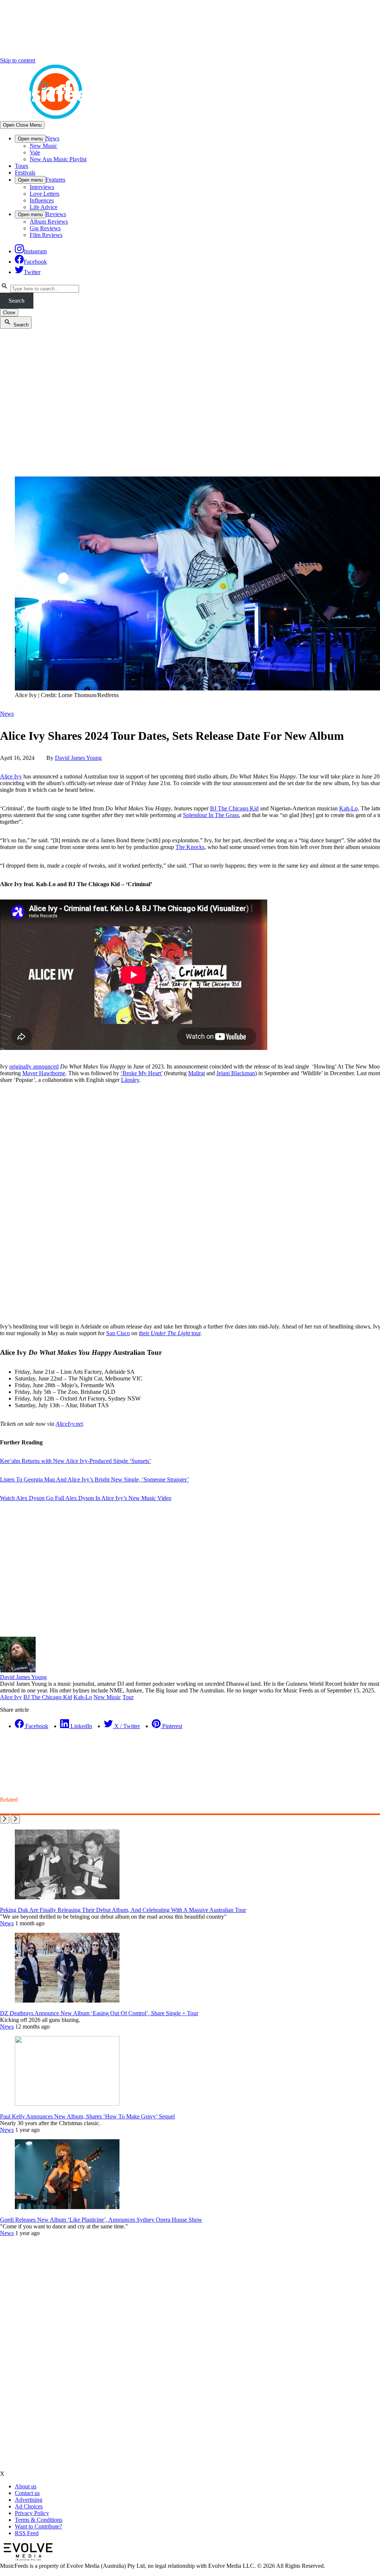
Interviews (42, 187)
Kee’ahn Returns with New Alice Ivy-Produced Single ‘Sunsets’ (76, 1461)
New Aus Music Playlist (58, 159)
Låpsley (130, 1080)
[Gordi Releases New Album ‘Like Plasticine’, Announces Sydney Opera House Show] (67, 2207)
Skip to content (18, 60)
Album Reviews (49, 222)
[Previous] (5, 1819)
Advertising (29, 2500)
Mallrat (196, 1073)
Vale (35, 152)
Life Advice (44, 207)
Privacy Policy (32, 2513)
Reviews (56, 214)
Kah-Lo (348, 808)
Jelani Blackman (236, 1073)
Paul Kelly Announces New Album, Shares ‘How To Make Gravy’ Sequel (87, 2116)
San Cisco (118, 1333)
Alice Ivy (11, 776)
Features (55, 180)
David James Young (78, 758)
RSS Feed (27, 2533)
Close (9, 313)
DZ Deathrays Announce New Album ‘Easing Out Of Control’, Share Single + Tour (99, 2013)
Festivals (25, 173)
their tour (170, 1333)
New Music (43, 146)
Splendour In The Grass (211, 815)
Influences (42, 200)
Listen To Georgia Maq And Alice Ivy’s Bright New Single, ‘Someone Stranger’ (94, 1479)
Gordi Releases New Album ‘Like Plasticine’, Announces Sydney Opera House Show (101, 2220)
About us (26, 2486)
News (53, 138)
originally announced (34, 1066)
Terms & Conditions (39, 2520)
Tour (128, 1697)
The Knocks (190, 847)
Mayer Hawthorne (44, 1073)
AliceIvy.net (69, 1424)
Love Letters (45, 194)
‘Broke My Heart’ (142, 1073)
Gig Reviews (45, 228)
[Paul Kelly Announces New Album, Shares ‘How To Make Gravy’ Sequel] (67, 2104)
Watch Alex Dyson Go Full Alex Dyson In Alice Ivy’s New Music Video (86, 1498)
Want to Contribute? (38, 2526)
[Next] (15, 1819)
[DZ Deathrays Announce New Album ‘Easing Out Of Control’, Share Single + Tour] (67, 2001)
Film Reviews (46, 235)
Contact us (27, 2493)
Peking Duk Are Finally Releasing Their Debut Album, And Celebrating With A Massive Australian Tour (123, 1910)
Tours (22, 166)
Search (17, 301)
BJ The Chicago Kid (234, 808)
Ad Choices (29, 2506)
